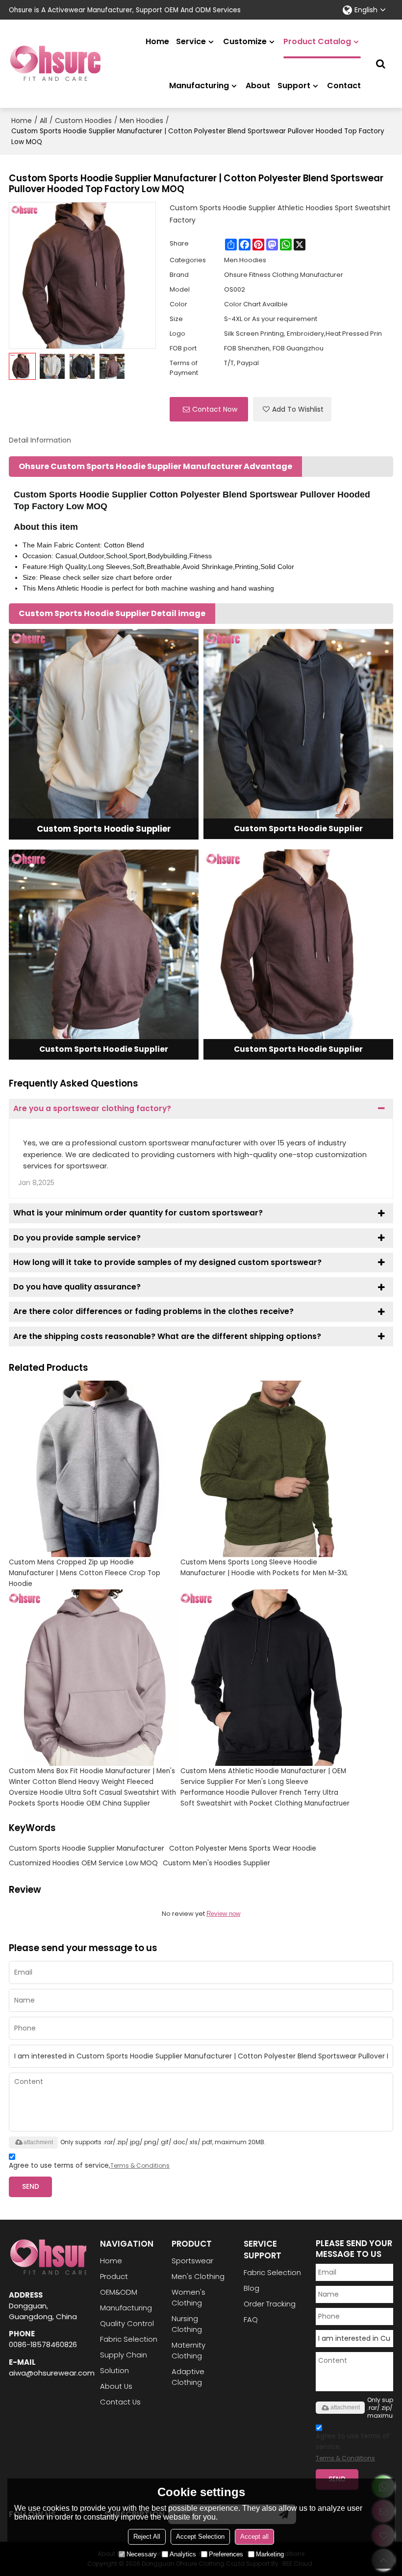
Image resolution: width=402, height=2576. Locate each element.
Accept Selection (200, 2537)
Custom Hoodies (83, 121)
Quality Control (127, 2323)
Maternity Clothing (188, 2350)
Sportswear (192, 2261)
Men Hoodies (141, 121)
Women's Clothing (188, 2297)
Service (191, 41)
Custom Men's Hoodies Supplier (216, 1863)
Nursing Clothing (187, 2324)
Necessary (142, 2554)
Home (157, 41)
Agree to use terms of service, (89, 2166)
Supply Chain (124, 2355)
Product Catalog (317, 41)
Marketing (270, 2554)
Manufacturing (199, 86)
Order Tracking (270, 2304)
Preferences (226, 2554)
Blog (251, 2288)
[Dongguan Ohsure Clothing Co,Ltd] (55, 64)
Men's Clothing (198, 2276)
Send (31, 2187)
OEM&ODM (119, 2292)
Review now (223, 1914)
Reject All (147, 2537)
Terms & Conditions (140, 2166)
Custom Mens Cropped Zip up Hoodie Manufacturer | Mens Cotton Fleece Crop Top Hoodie (85, 1573)
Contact (344, 86)
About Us (116, 2386)
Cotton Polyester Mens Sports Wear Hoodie (243, 1848)
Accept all (254, 2537)
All (43, 121)
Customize (245, 41)
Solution (114, 2370)
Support (294, 86)
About (258, 86)
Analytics (183, 2554)
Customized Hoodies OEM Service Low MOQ (83, 1863)
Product (114, 2276)
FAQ (251, 2319)
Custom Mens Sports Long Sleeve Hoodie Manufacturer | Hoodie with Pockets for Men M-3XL (264, 1568)
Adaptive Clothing (188, 2377)
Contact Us (120, 2402)
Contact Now (215, 409)
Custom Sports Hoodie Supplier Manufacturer (87, 1848)
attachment (38, 2142)
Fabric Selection (129, 2339)
